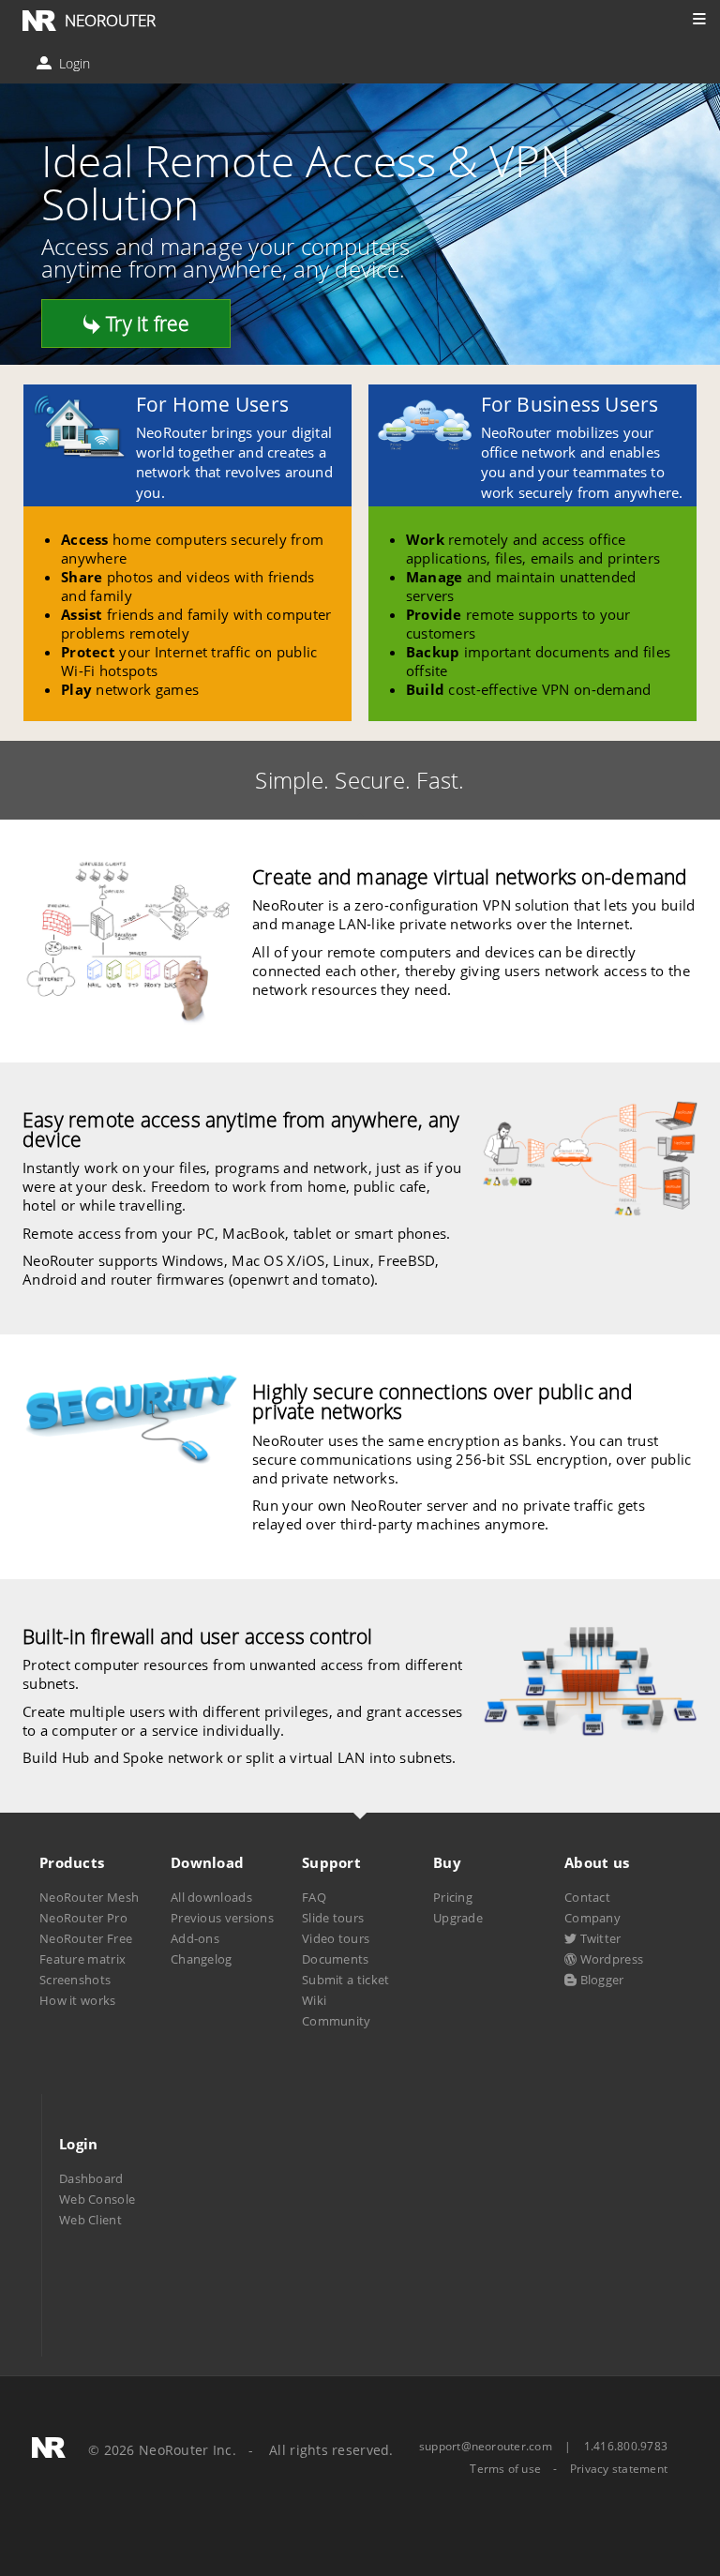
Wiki (314, 2000)
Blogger (600, 1980)
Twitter (599, 1938)
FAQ (314, 1897)
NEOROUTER (110, 20)
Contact (587, 1897)
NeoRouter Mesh (89, 1897)
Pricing (453, 1897)
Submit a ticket (345, 1980)
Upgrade (458, 1918)
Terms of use (505, 2469)
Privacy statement (619, 2469)
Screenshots (75, 1980)
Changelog (202, 1959)
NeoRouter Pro (83, 1918)
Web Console (97, 2199)
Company (592, 1918)
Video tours (336, 1938)
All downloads (211, 1897)
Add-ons (195, 1938)
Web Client (90, 2220)
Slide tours (333, 1918)
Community (337, 2021)
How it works (78, 2000)
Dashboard (91, 2178)
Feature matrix (82, 1959)
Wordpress (610, 1959)
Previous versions (222, 1918)
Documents (336, 1959)
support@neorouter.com (486, 2446)
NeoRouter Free (86, 1938)
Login (73, 63)
